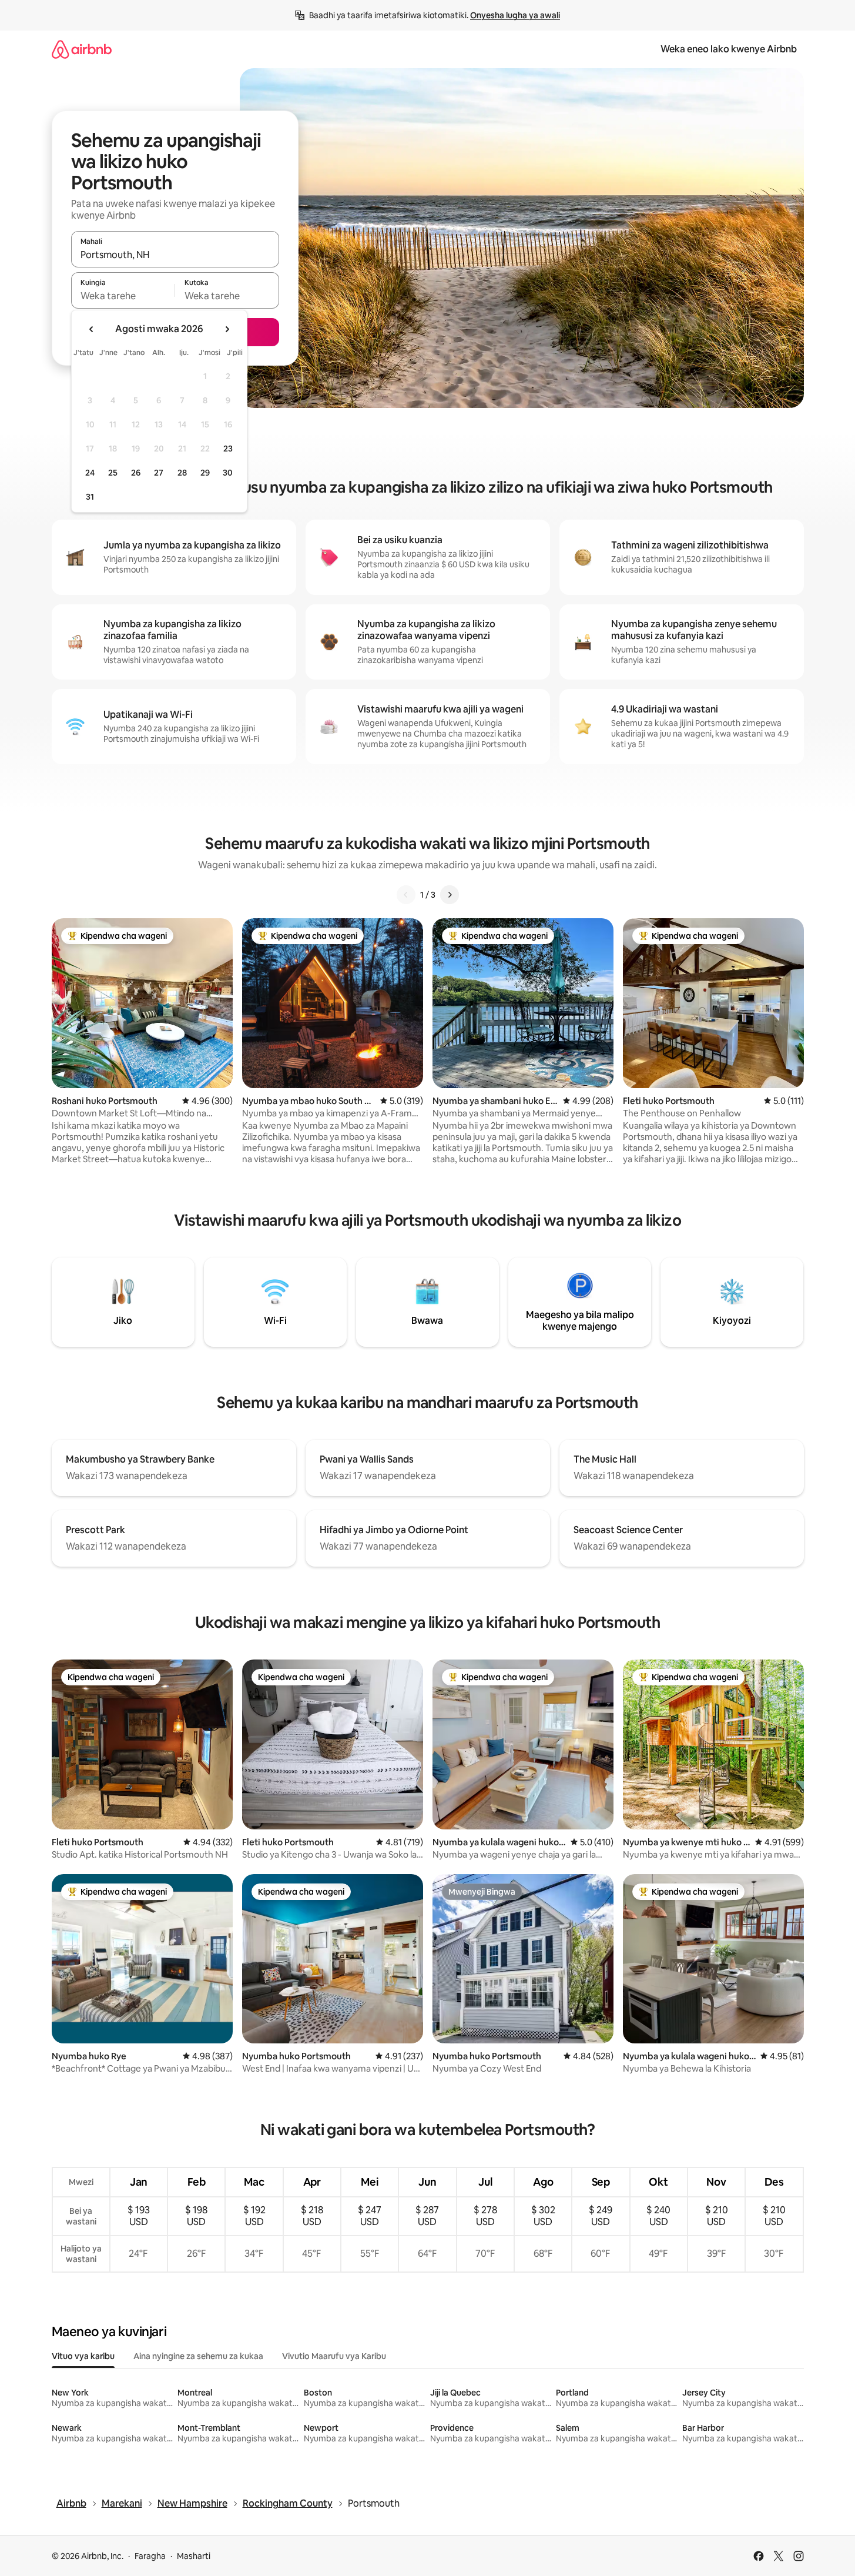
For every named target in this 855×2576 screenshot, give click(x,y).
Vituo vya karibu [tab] (83, 2356)
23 (228, 449)
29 (205, 473)
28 (182, 473)
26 (136, 473)
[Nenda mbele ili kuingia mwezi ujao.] (227, 329)
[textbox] (123, 296)
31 (90, 497)
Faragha (150, 2556)
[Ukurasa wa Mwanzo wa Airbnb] (82, 49)
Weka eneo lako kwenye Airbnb (729, 49)
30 (228, 473)
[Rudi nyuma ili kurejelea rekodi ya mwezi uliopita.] (92, 329)
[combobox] (175, 255)
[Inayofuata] (450, 895)
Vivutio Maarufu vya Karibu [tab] (334, 2356)
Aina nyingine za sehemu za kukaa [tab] (198, 2356)
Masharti (194, 2556)
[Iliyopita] (406, 895)
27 (159, 473)
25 (113, 473)
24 (90, 473)
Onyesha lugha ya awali (515, 15)
